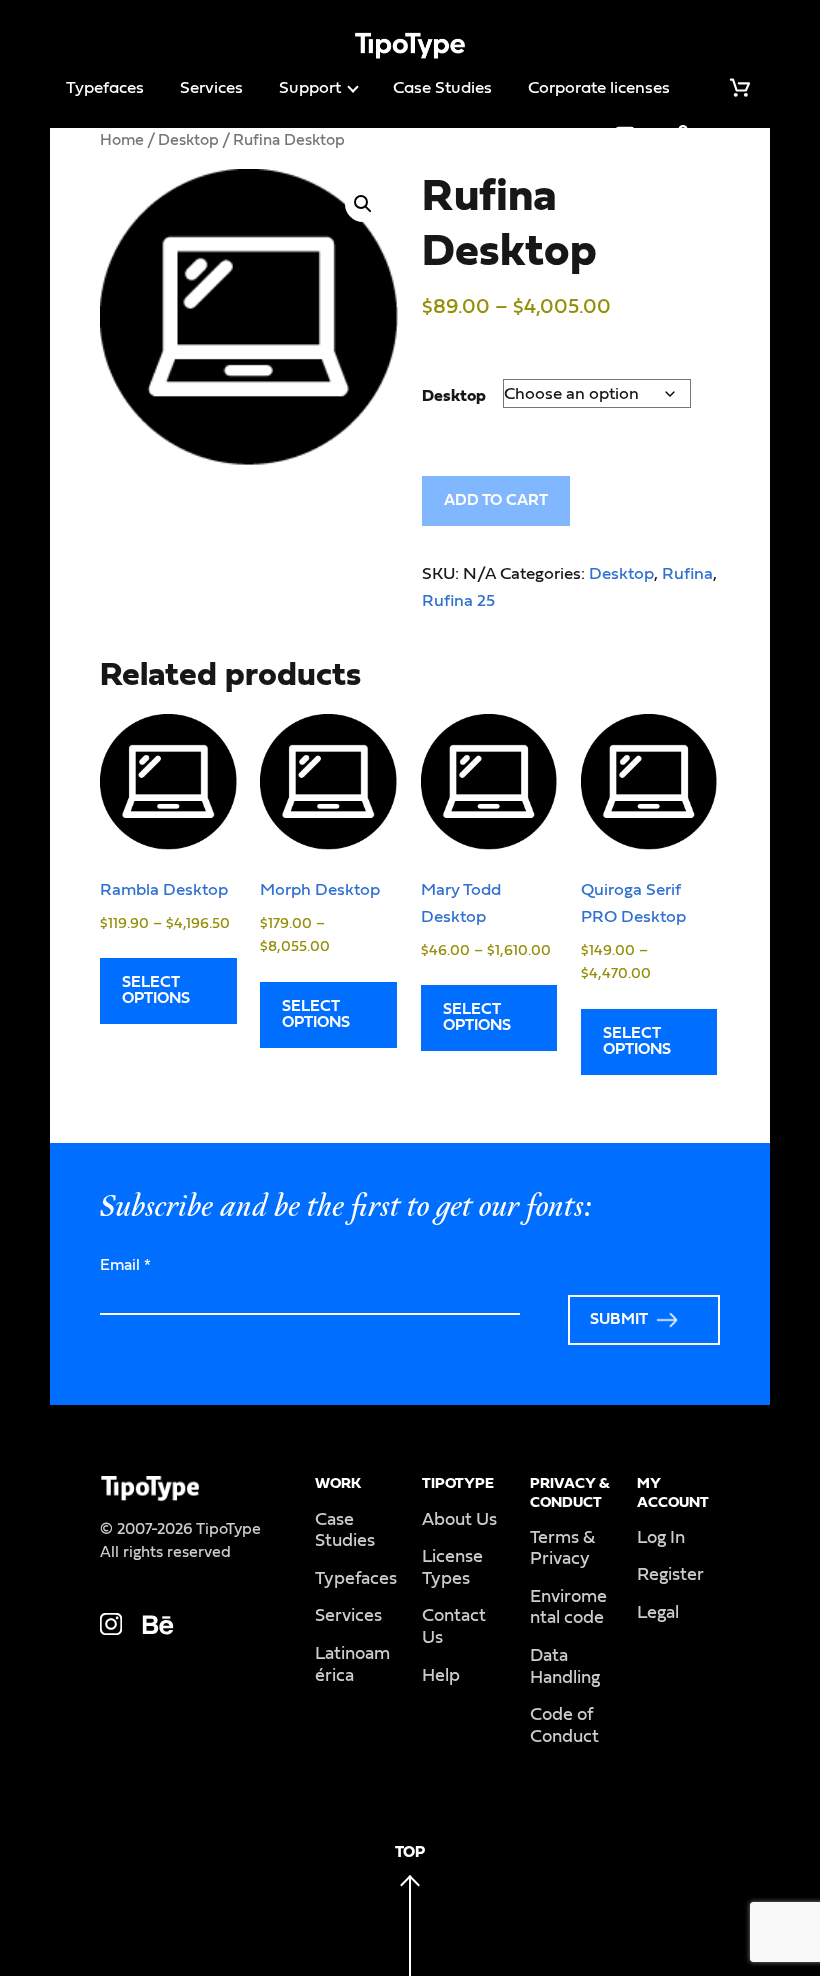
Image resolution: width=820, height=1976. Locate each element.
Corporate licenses (599, 87)
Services (211, 87)
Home (122, 140)
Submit (619, 1319)
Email (125, 1265)
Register (670, 1575)
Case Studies (442, 87)
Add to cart (496, 500)
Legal (658, 1613)
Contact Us (454, 1627)
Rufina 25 (458, 600)
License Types (452, 1568)
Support (310, 87)
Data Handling (565, 1667)
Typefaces (105, 87)
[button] (363, 204)
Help (441, 1676)
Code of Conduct (564, 1726)
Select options (156, 990)
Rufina (687, 573)
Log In (661, 1538)
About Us (459, 1520)
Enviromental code (568, 1608)
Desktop (188, 140)
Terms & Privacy (562, 1549)
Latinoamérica (352, 1665)
